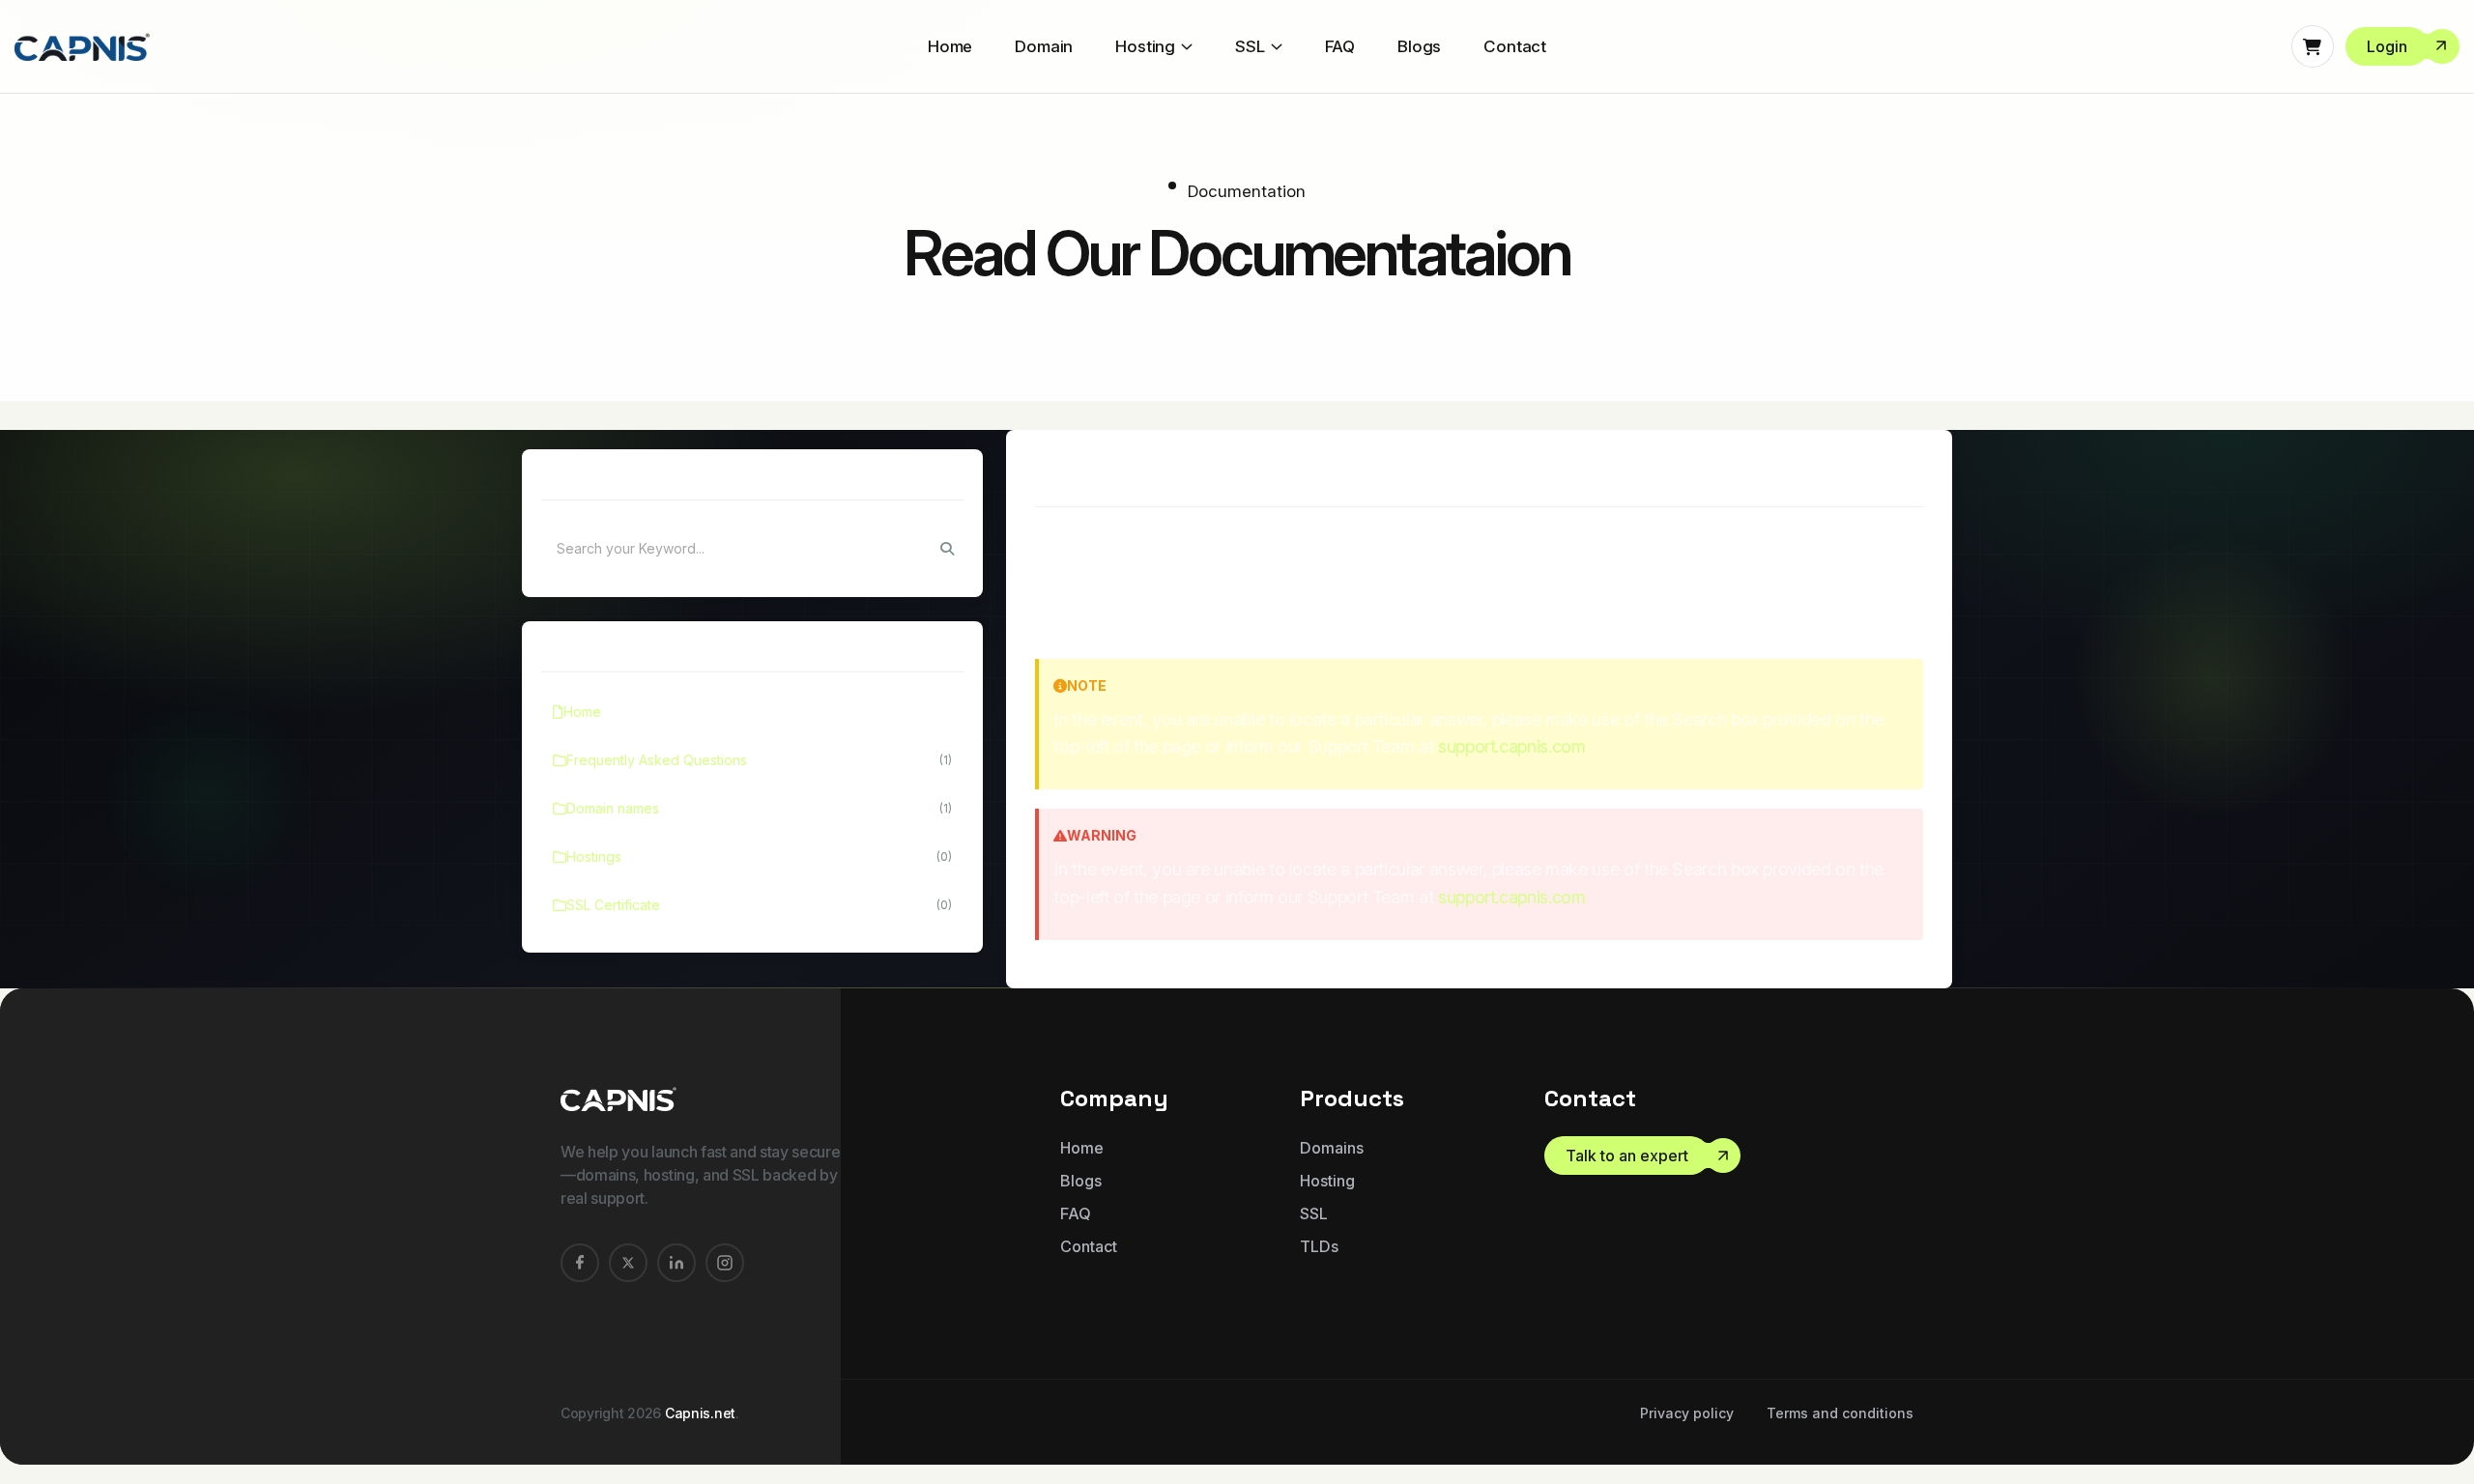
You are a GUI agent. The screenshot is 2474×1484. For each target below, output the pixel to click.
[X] (628, 1263)
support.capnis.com (1512, 746)
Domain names (759, 808)
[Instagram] (725, 1263)
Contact (1515, 46)
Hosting (1145, 46)
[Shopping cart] (2313, 46)
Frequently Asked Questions (759, 760)
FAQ (1340, 46)
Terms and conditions (1840, 1413)
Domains (1332, 1148)
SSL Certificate (759, 905)
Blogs (1419, 46)
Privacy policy (1687, 1413)
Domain (1044, 46)
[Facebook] (580, 1263)
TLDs (1319, 1246)
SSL (1250, 46)
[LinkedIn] (676, 1263)
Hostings (759, 856)
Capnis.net (700, 1413)
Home (950, 46)
